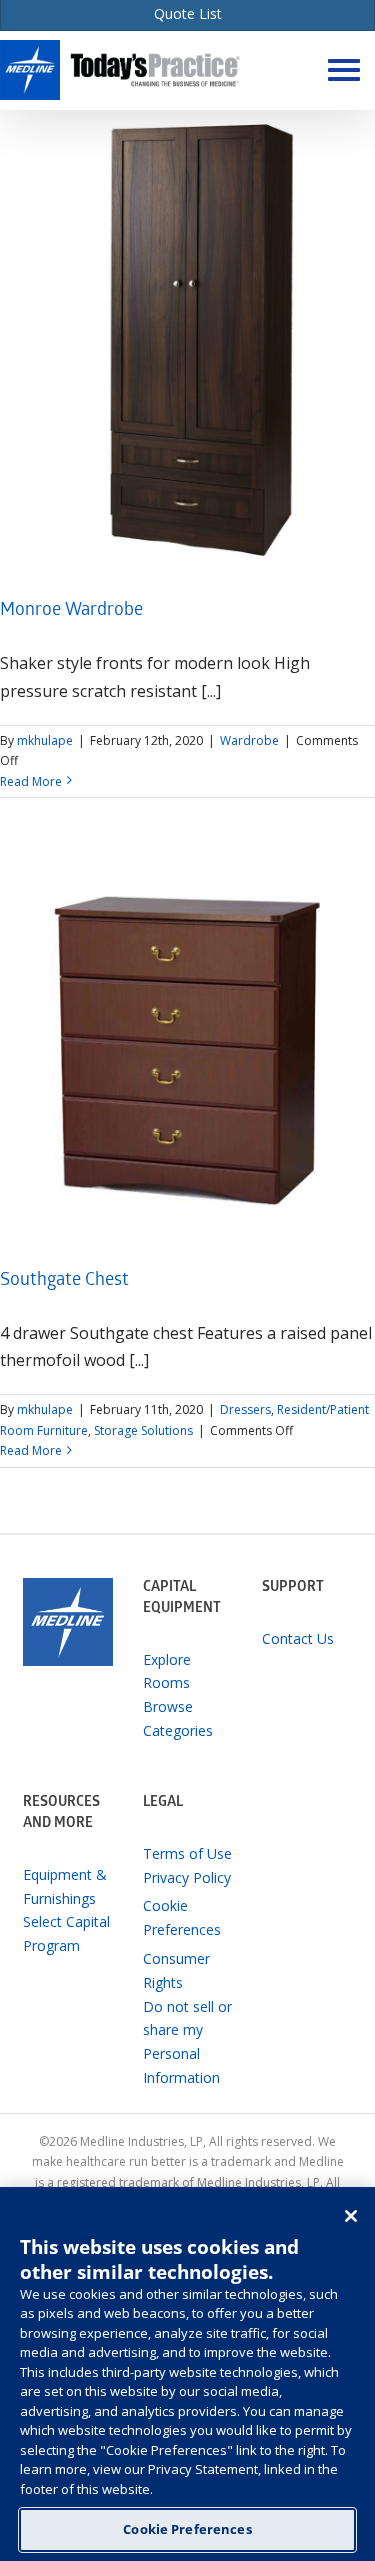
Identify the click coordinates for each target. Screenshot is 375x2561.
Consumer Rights (176, 1970)
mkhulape (45, 740)
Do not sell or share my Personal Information (187, 2042)
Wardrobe (249, 740)
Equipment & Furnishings (65, 1886)
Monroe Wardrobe (71, 611)
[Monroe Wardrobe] (187, 339)
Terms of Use (187, 1853)
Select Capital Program (66, 1933)
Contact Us (298, 1638)
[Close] (351, 2216)
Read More (31, 781)
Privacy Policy (187, 1877)
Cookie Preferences (187, 2529)
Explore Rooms (167, 1671)
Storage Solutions (143, 1430)
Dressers (245, 1409)
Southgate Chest (64, 1281)
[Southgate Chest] (187, 1050)
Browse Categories (178, 1718)
